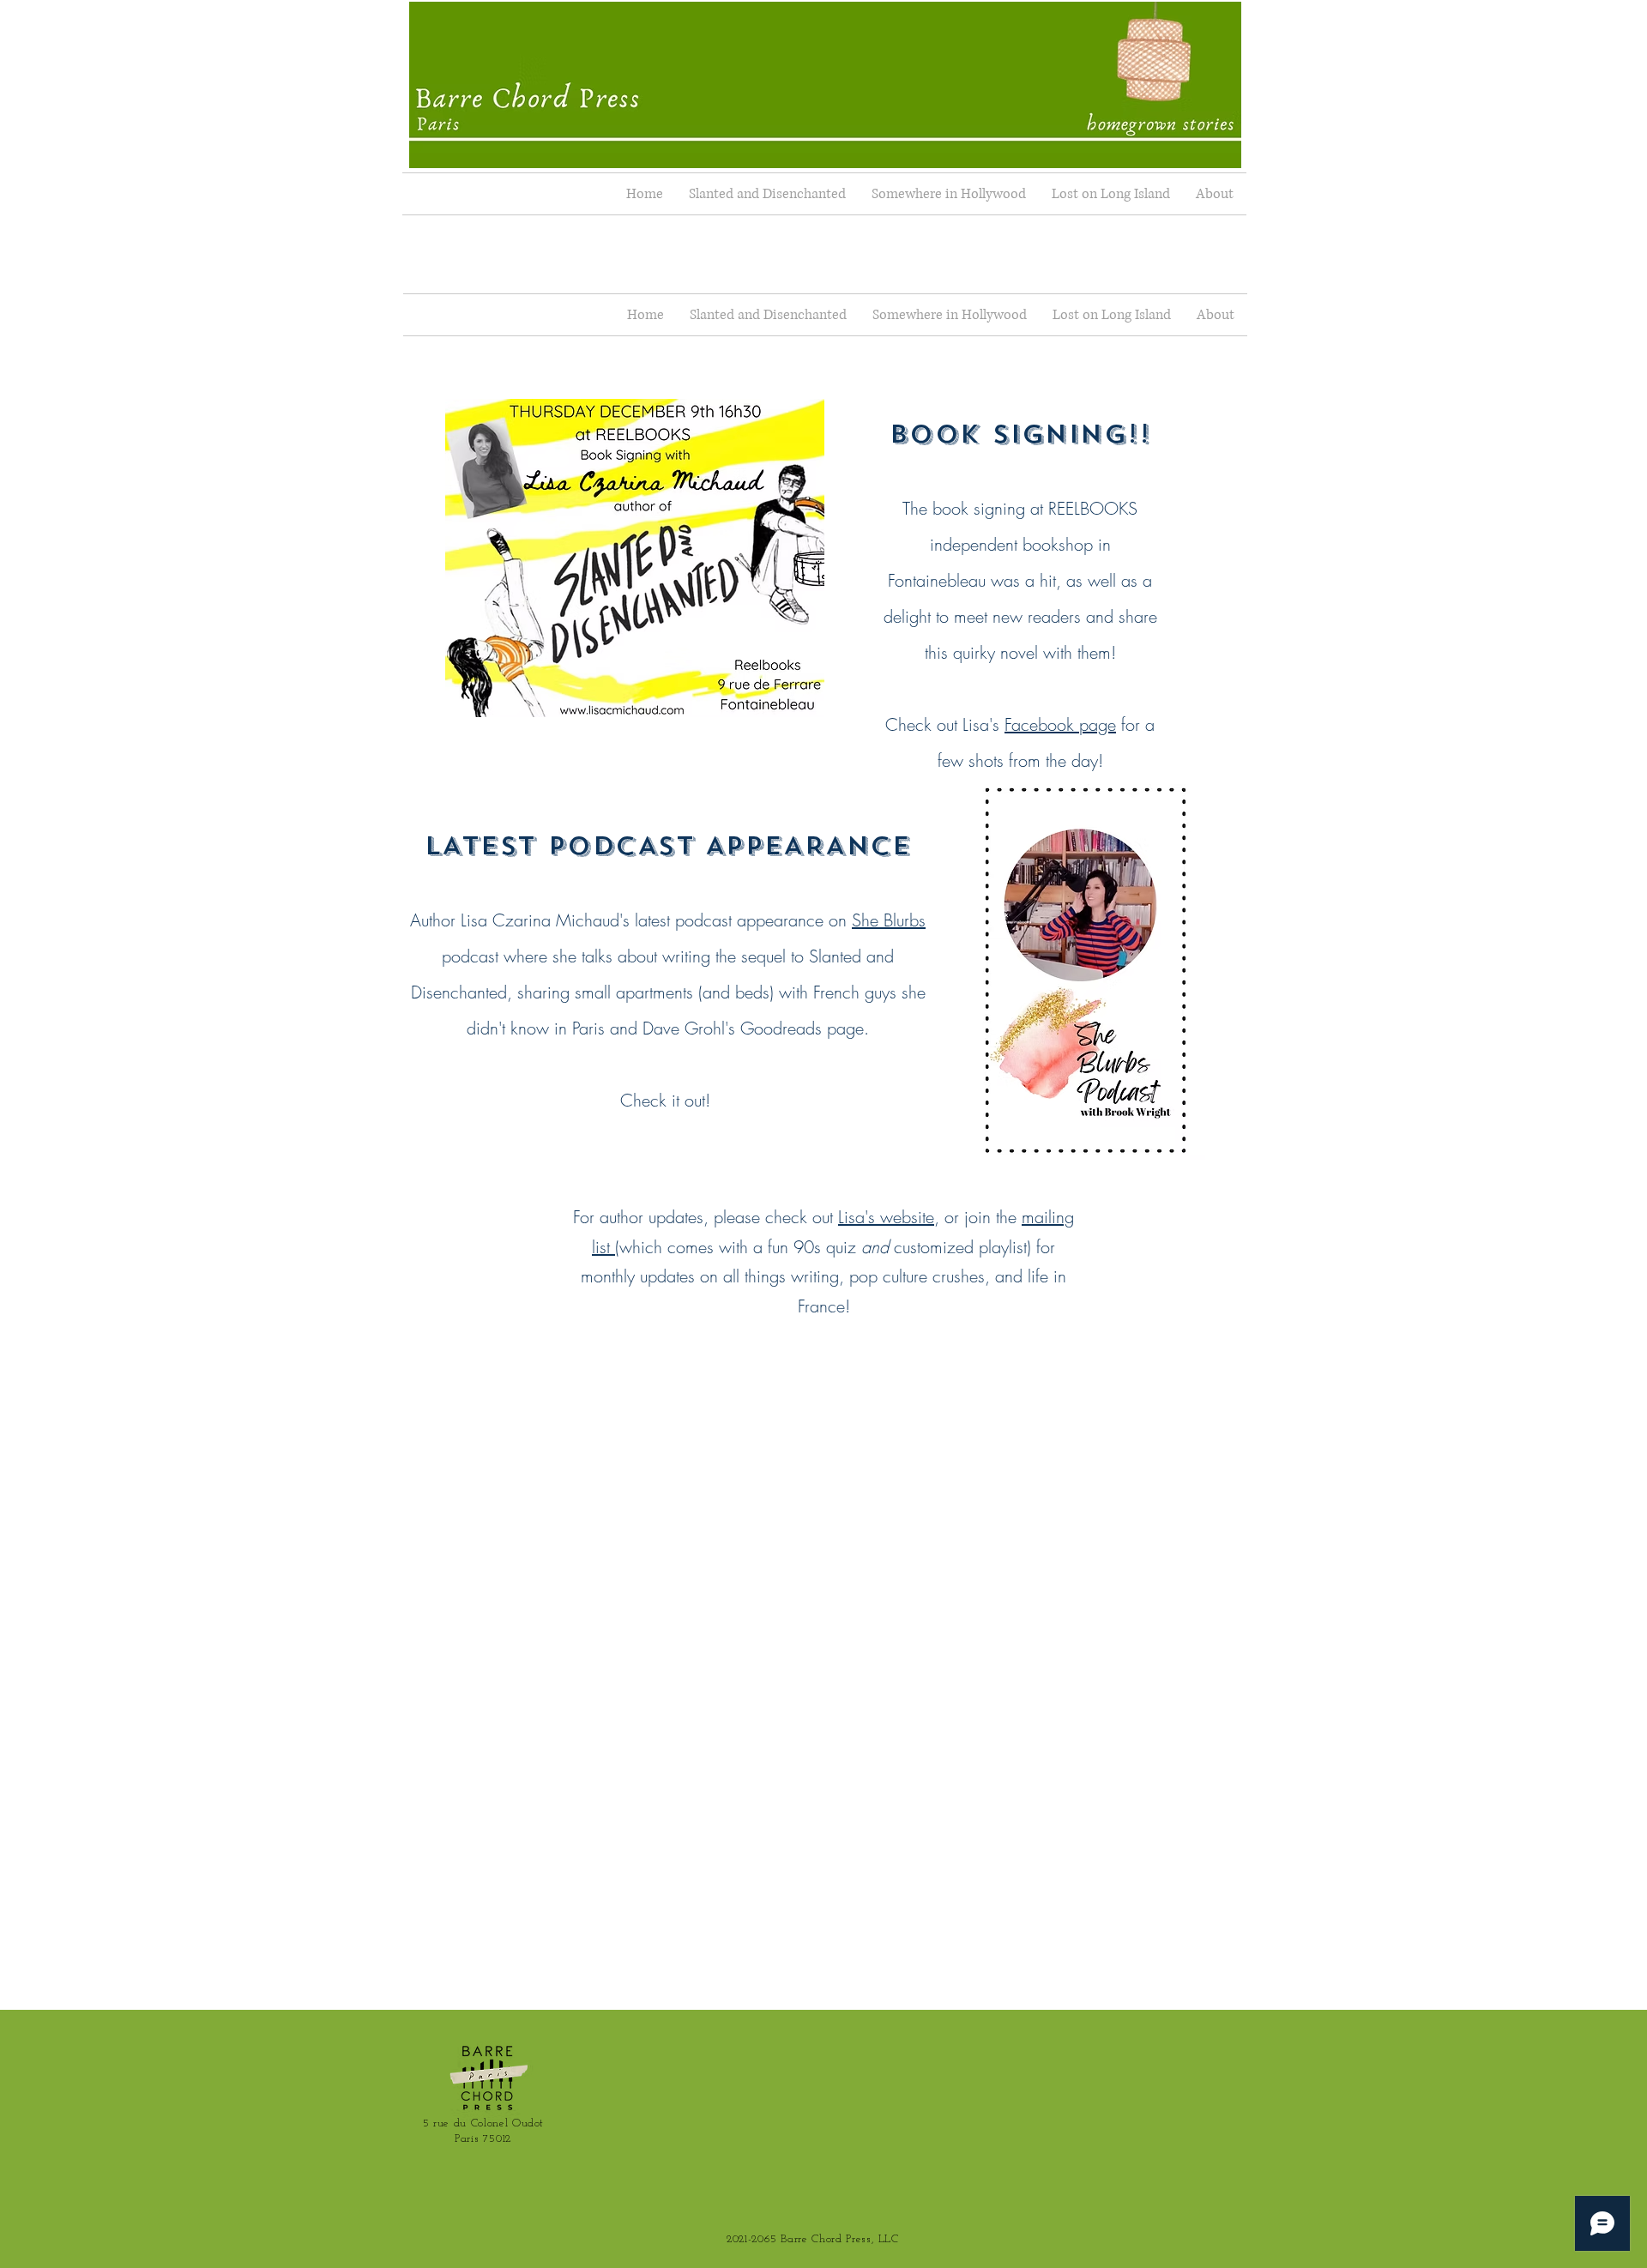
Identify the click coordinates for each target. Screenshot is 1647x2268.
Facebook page (1060, 724)
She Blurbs (889, 920)
